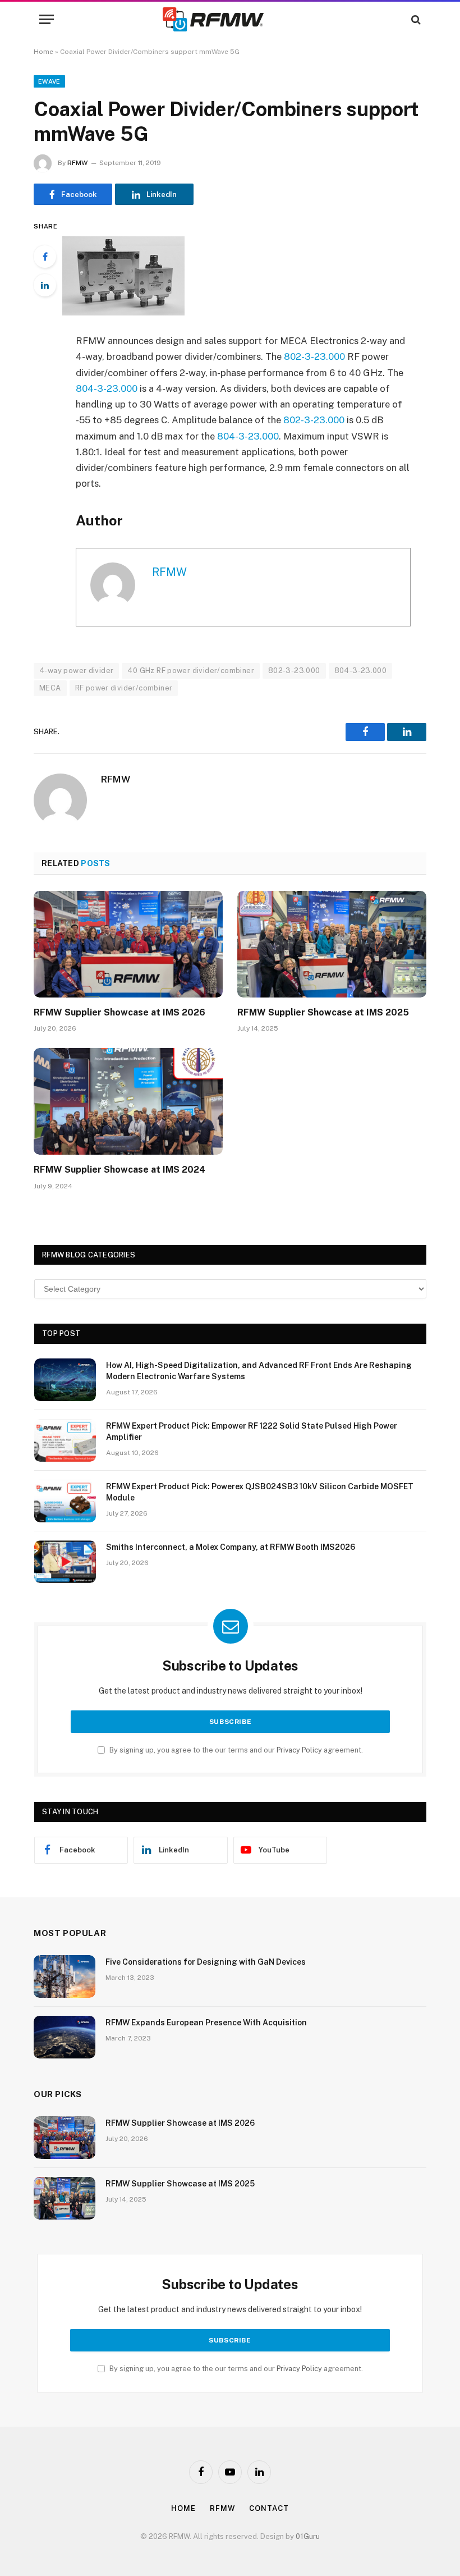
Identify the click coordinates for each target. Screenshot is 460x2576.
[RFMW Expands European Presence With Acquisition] (65, 2037)
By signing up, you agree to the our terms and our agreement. (235, 1750)
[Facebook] (45, 257)
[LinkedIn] (45, 285)
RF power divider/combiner (124, 688)
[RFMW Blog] (230, 19)
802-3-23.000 (314, 356)
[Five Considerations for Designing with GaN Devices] (65, 1976)
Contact (269, 2508)
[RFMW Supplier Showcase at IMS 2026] (128, 944)
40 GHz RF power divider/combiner (190, 671)
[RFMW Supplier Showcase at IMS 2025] (332, 944)
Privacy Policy (299, 1750)
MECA (50, 688)
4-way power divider (76, 671)
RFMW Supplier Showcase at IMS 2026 (119, 1012)
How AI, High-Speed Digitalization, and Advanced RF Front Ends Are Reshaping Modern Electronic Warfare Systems (259, 1371)
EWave (49, 81)
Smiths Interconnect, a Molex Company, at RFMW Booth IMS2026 (231, 1547)
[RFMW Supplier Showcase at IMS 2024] (128, 1101)
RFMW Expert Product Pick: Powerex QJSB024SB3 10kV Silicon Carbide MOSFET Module (260, 1492)
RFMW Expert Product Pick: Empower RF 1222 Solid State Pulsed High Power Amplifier (252, 1431)
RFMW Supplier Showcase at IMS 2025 (323, 1012)
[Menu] (47, 19)
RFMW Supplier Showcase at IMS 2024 (119, 1170)
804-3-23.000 (107, 388)
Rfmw (223, 2508)
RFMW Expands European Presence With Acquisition (206, 2023)
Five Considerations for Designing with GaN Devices (206, 1962)
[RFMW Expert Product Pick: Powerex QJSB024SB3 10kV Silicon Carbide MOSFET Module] (65, 1501)
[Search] (415, 19)
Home (43, 52)
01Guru (308, 2536)
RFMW (77, 163)
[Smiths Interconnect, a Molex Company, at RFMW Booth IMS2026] (65, 1562)
